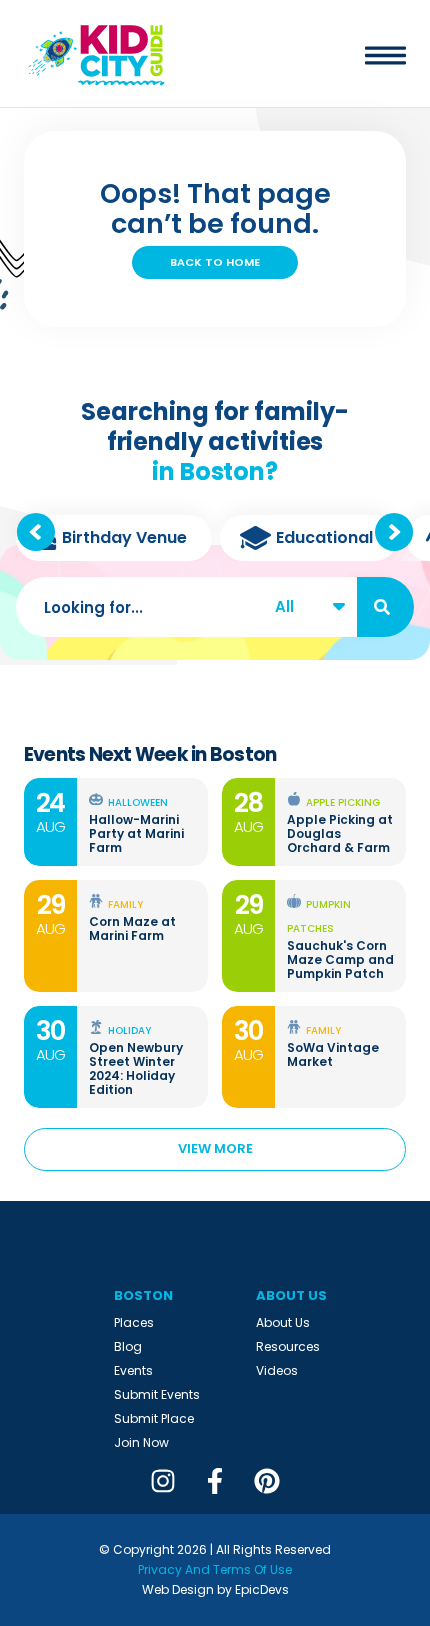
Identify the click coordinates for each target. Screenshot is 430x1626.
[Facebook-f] (215, 1481)
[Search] (385, 607)
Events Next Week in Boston (150, 754)
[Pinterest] (267, 1481)
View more (215, 1148)
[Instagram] (163, 1481)
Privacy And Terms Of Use (215, 1569)
